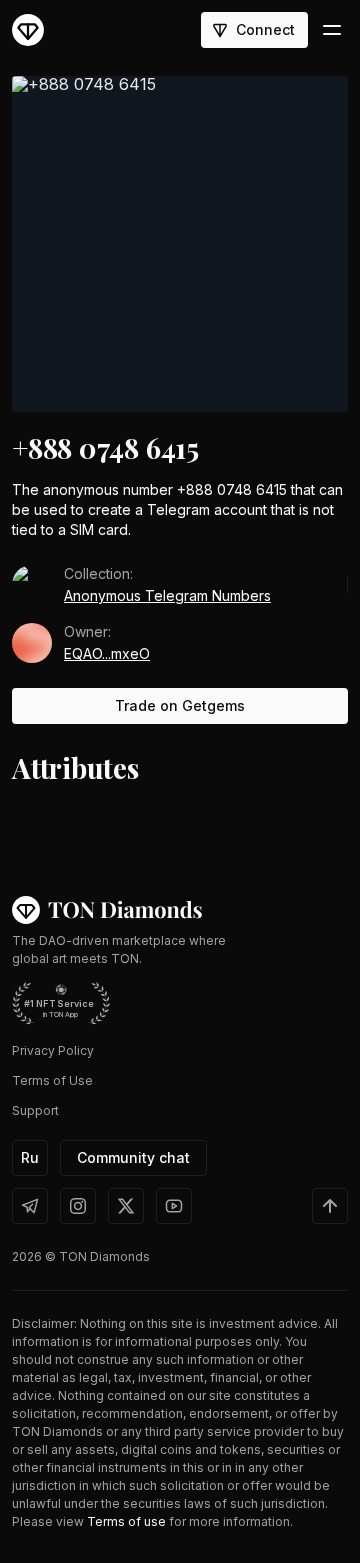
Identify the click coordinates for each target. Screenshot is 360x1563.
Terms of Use (52, 1080)
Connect (265, 29)
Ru (30, 1157)
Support (35, 1110)
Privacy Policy (53, 1050)
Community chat (133, 1157)
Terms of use (126, 1521)
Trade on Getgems (180, 705)
